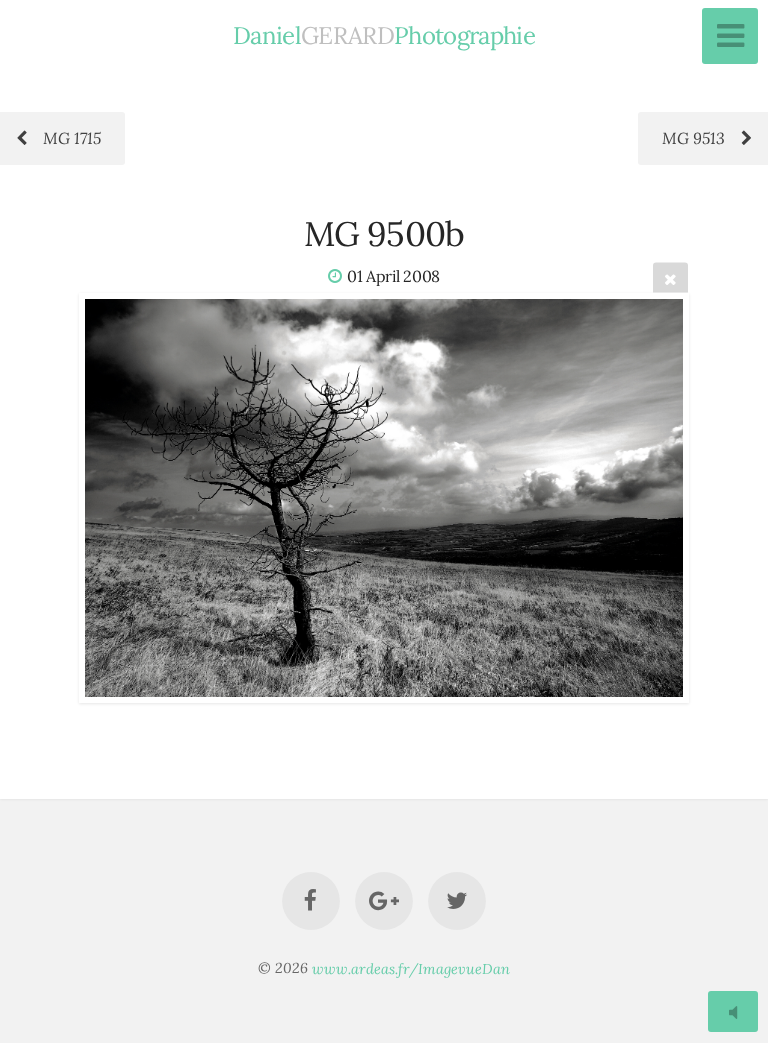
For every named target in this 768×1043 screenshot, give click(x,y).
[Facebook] (311, 901)
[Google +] (384, 901)
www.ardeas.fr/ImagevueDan (411, 968)
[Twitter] (458, 901)
